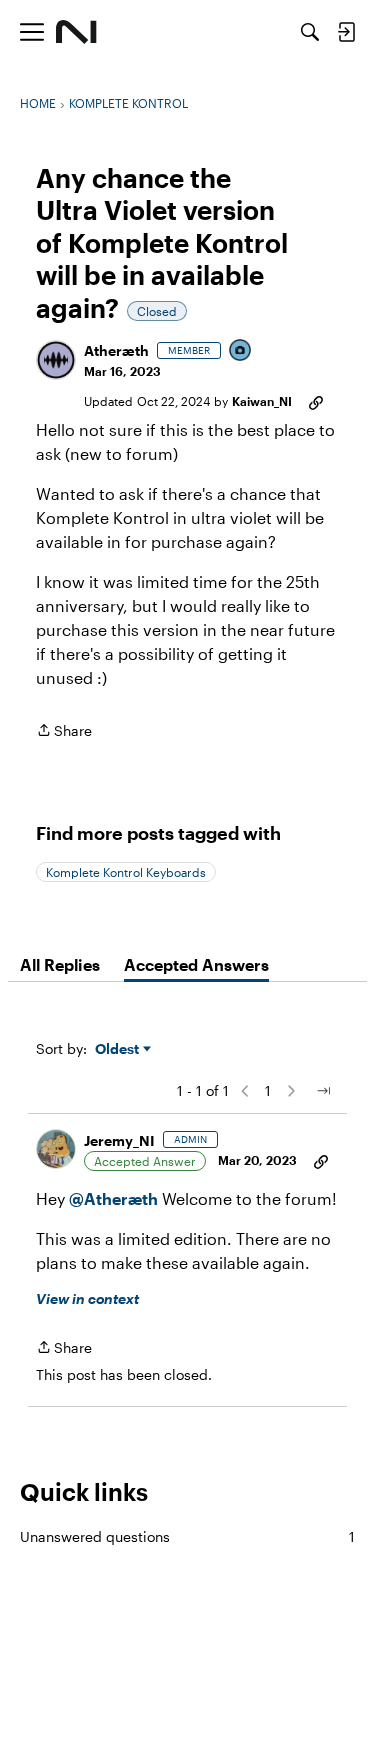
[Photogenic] (241, 351)
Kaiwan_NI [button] (262, 401)
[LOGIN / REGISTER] (346, 32)
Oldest (119, 1049)
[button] (56, 360)
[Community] (76, 32)
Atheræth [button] (116, 350)
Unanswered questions (187, 1536)
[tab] (60, 965)
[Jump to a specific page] (323, 1091)
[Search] (310, 32)
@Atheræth (113, 1198)
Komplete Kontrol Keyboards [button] (126, 872)
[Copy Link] (316, 401)
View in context (87, 1298)
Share (64, 732)
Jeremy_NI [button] (119, 1140)
